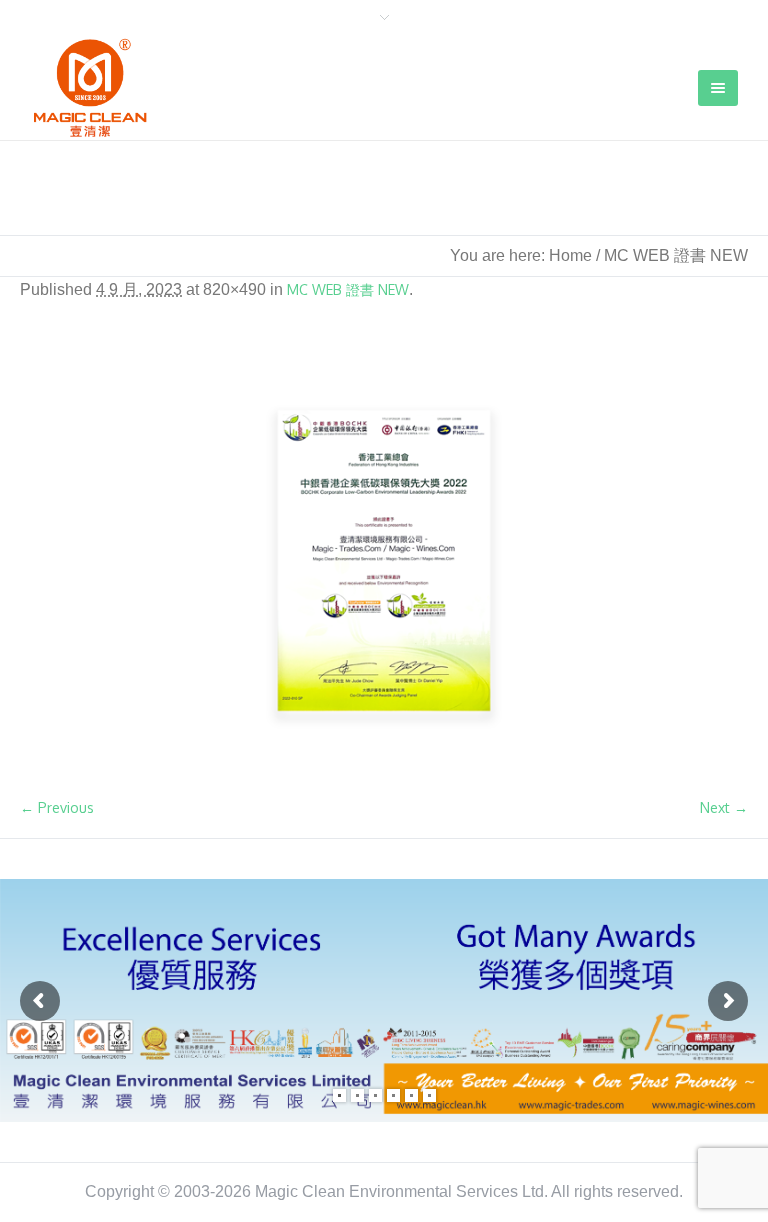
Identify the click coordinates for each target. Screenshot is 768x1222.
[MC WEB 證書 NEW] (384, 560)
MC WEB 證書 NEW (348, 289)
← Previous (57, 807)
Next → (724, 807)
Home (570, 255)
